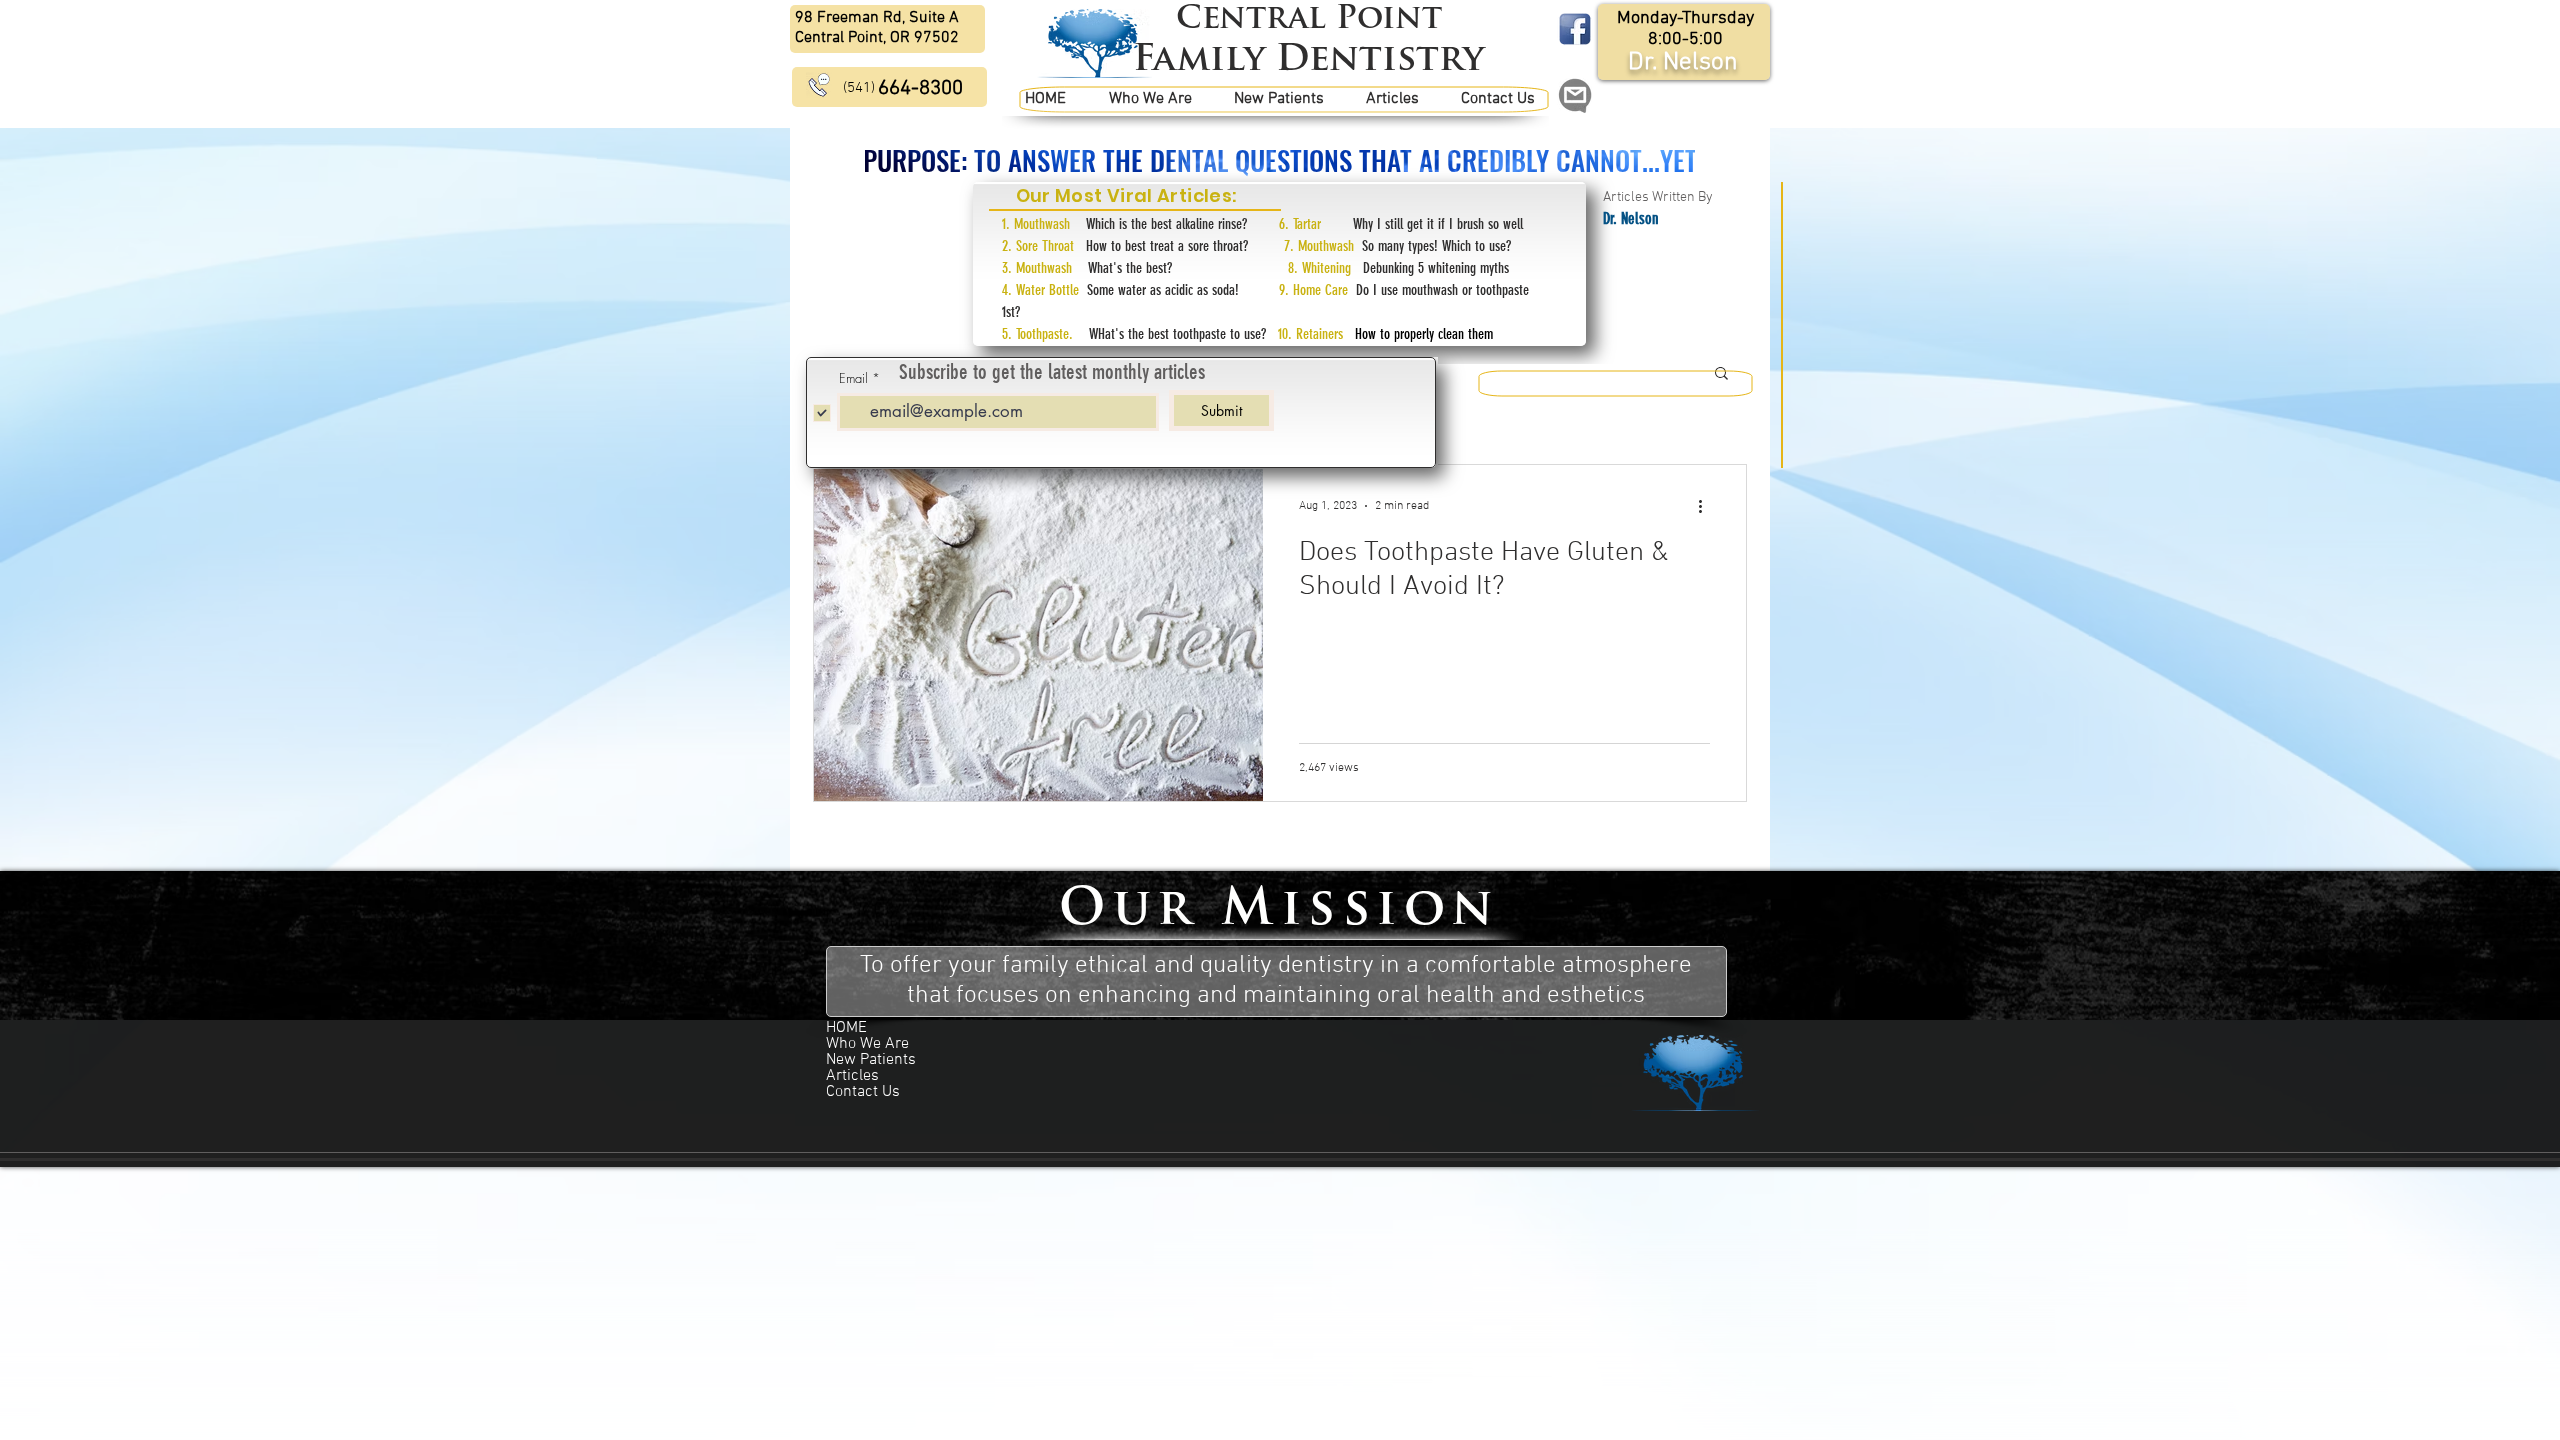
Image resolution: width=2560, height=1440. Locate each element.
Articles (852, 1076)
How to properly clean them (1420, 334)
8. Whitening (1325, 268)
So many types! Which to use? (1436, 246)
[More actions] (1707, 506)
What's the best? (1188, 268)
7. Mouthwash (1323, 246)
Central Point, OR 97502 (877, 38)
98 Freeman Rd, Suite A (877, 18)
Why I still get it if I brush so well (1438, 224)
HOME (846, 1028)
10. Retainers (1310, 334)
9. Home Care (1317, 290)
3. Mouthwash (1045, 268)
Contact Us (863, 1092)
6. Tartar (1316, 224)
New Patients (871, 1060)
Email (853, 378)
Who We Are (867, 1044)
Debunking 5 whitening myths (1436, 268)
